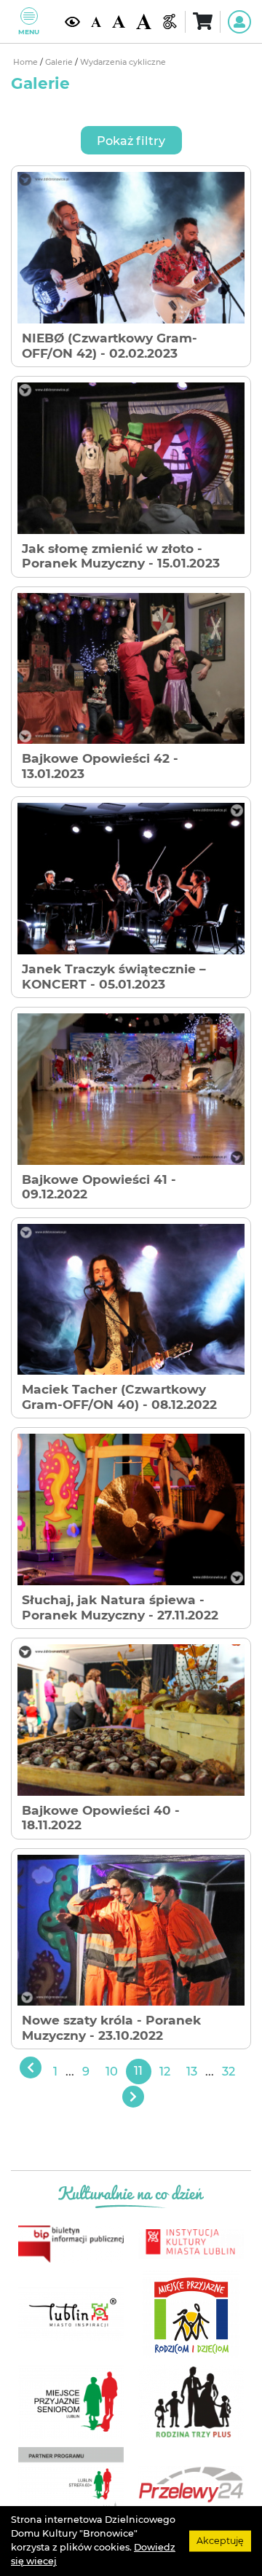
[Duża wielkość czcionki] (144, 21)
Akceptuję (220, 2541)
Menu (29, 32)
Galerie (60, 62)
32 (229, 2071)
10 (112, 2071)
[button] (131, 140)
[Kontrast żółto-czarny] (72, 21)
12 (165, 2071)
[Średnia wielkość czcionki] (119, 21)
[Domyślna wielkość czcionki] (96, 21)
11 (138, 2071)
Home (27, 62)
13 (192, 2071)
